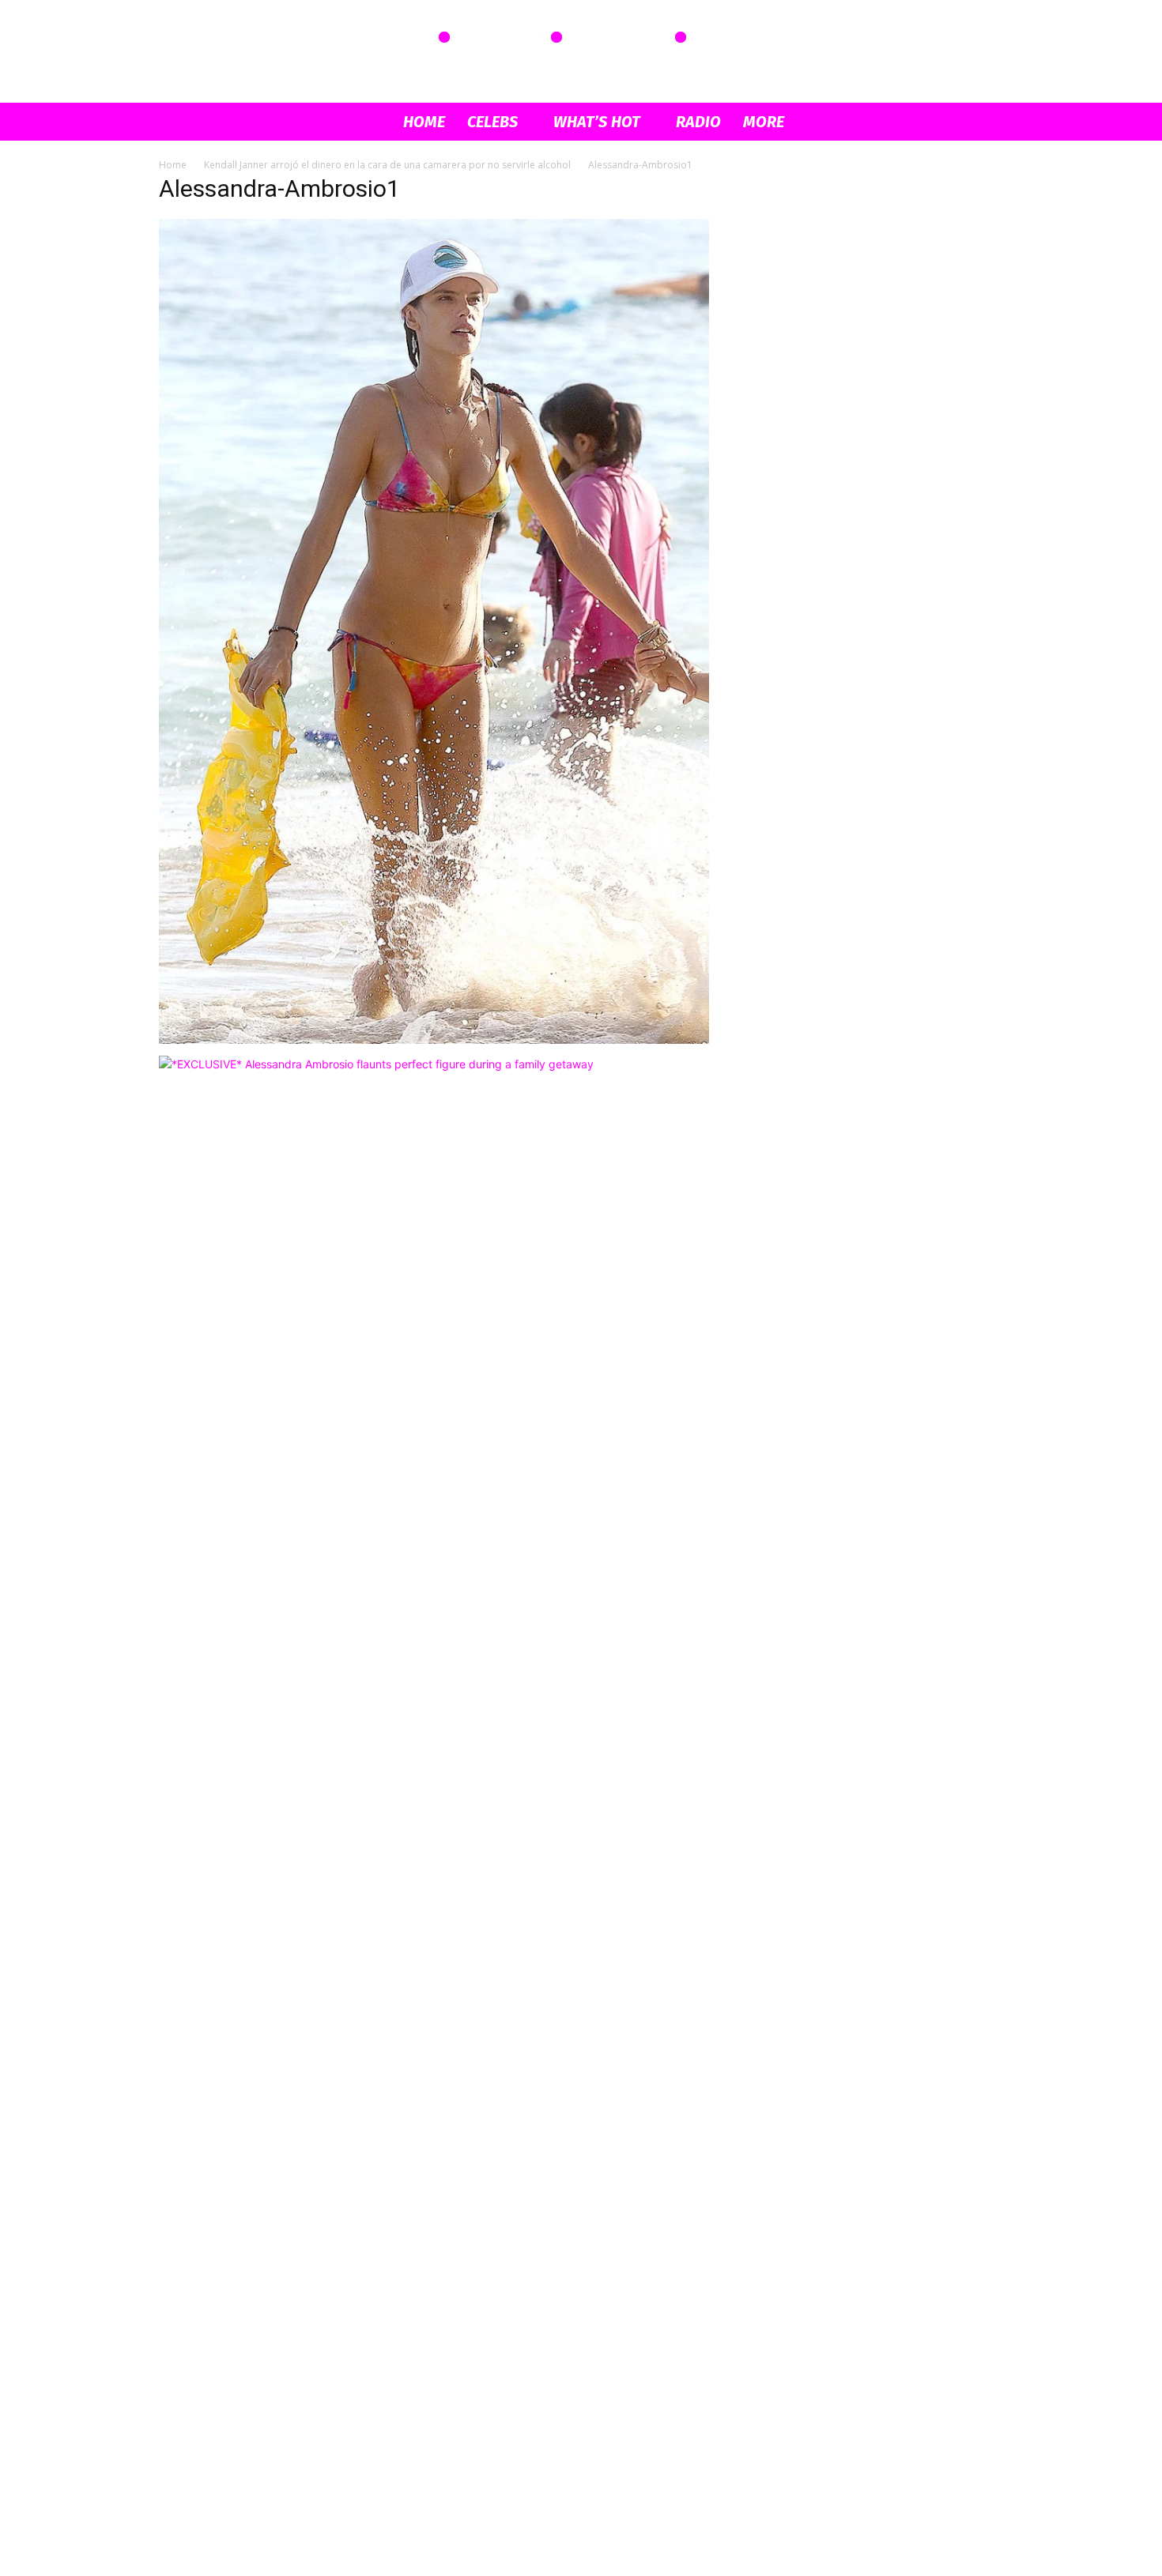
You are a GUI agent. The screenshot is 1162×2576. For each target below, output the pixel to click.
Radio (698, 122)
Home (424, 122)
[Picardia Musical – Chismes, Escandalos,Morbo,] (581, 52)
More (764, 122)
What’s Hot (597, 122)
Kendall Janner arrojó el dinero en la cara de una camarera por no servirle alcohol (387, 165)
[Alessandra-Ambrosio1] (434, 1039)
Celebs (492, 122)
